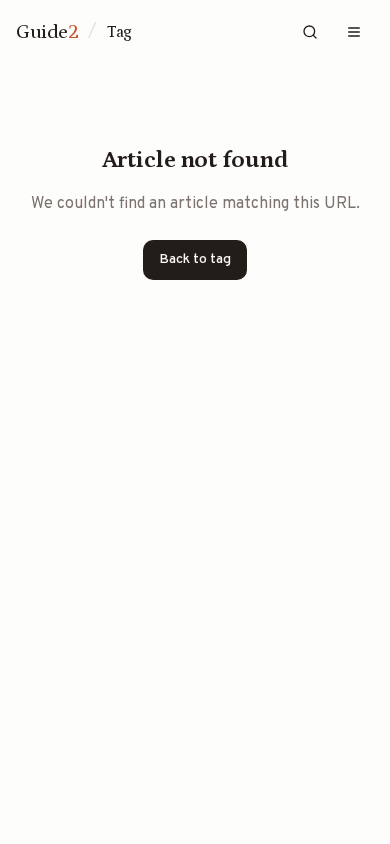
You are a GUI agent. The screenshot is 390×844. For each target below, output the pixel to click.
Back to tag (195, 259)
